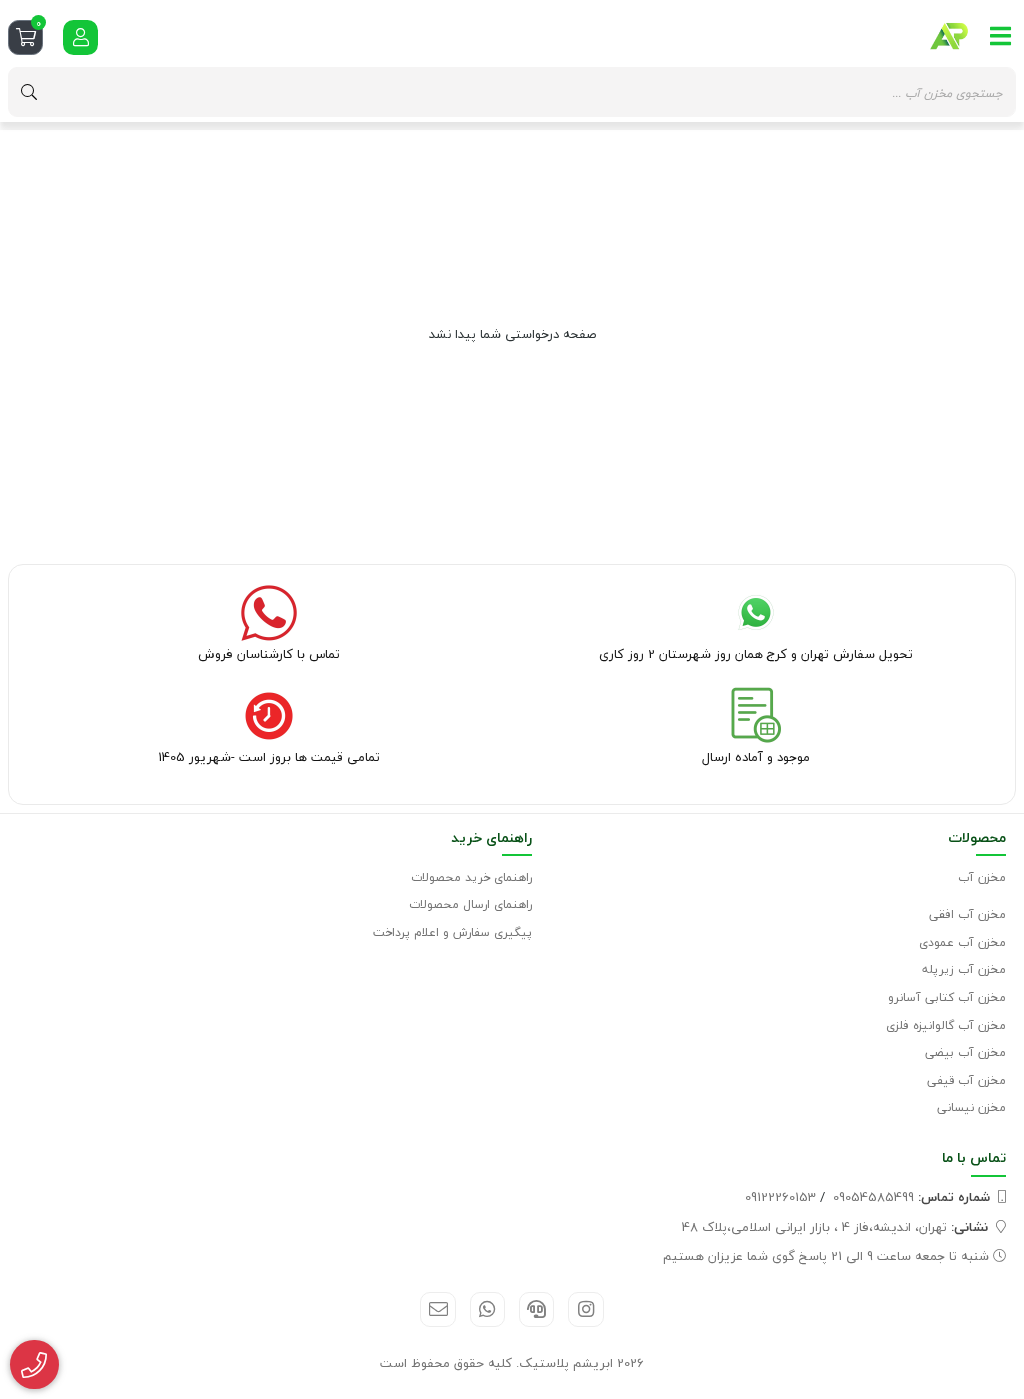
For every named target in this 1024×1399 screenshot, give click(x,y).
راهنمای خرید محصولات (471, 877)
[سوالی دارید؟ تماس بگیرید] (34, 1365)
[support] (536, 1309)
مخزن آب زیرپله (964, 969)
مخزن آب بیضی (965, 1052)
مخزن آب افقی (967, 914)
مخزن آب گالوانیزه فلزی (946, 1025)
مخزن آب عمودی (962, 942)
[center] (29, 92)
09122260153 (780, 1197)
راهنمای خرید (491, 837)
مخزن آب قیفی (966, 1080)
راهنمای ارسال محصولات (470, 904)
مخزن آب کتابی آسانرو (947, 997)
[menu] (1001, 36)
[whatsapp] (487, 1309)
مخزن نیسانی (971, 1107)
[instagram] (585, 1309)
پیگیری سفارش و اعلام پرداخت (452, 932)
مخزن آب (982, 877)
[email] (437, 1309)
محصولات (977, 837)
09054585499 (911, 1197)
